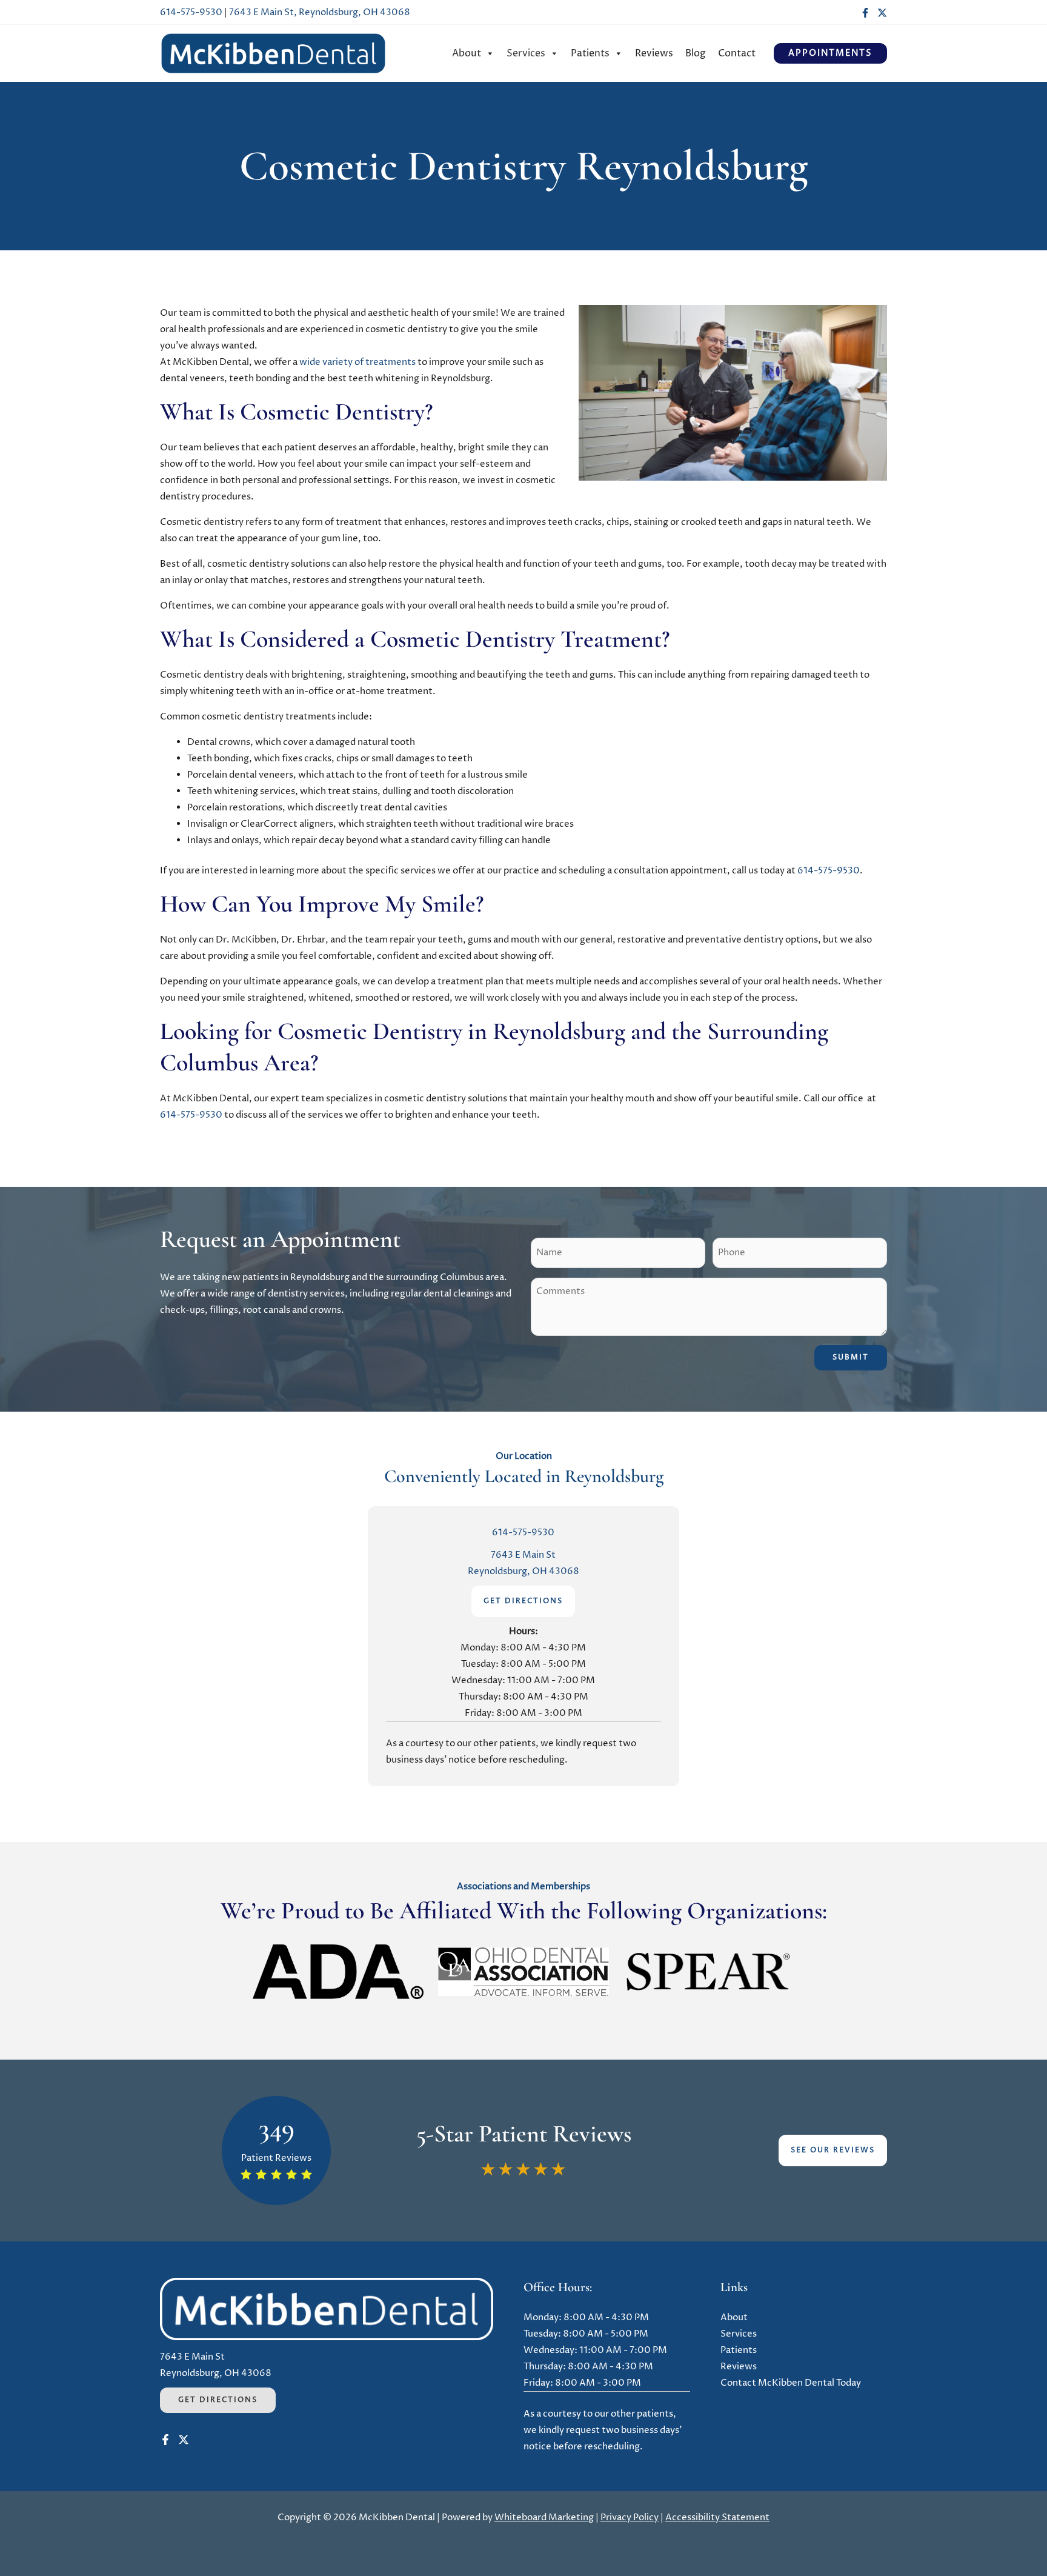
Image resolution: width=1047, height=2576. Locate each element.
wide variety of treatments (357, 362)
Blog (696, 53)
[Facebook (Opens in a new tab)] (865, 13)
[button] (830, 53)
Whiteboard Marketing (544, 2518)
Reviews (654, 53)
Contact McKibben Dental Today (791, 2383)
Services (526, 53)
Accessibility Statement (717, 2518)
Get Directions (218, 2400)
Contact (737, 53)
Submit (851, 1357)
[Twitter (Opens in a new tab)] (882, 13)
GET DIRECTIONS (523, 1601)
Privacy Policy (630, 2518)
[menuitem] (473, 53)
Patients (590, 53)
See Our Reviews (833, 2150)
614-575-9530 (191, 12)
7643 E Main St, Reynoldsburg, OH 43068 (320, 12)
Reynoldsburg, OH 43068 (523, 1571)
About (467, 53)
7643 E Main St (523, 1555)
